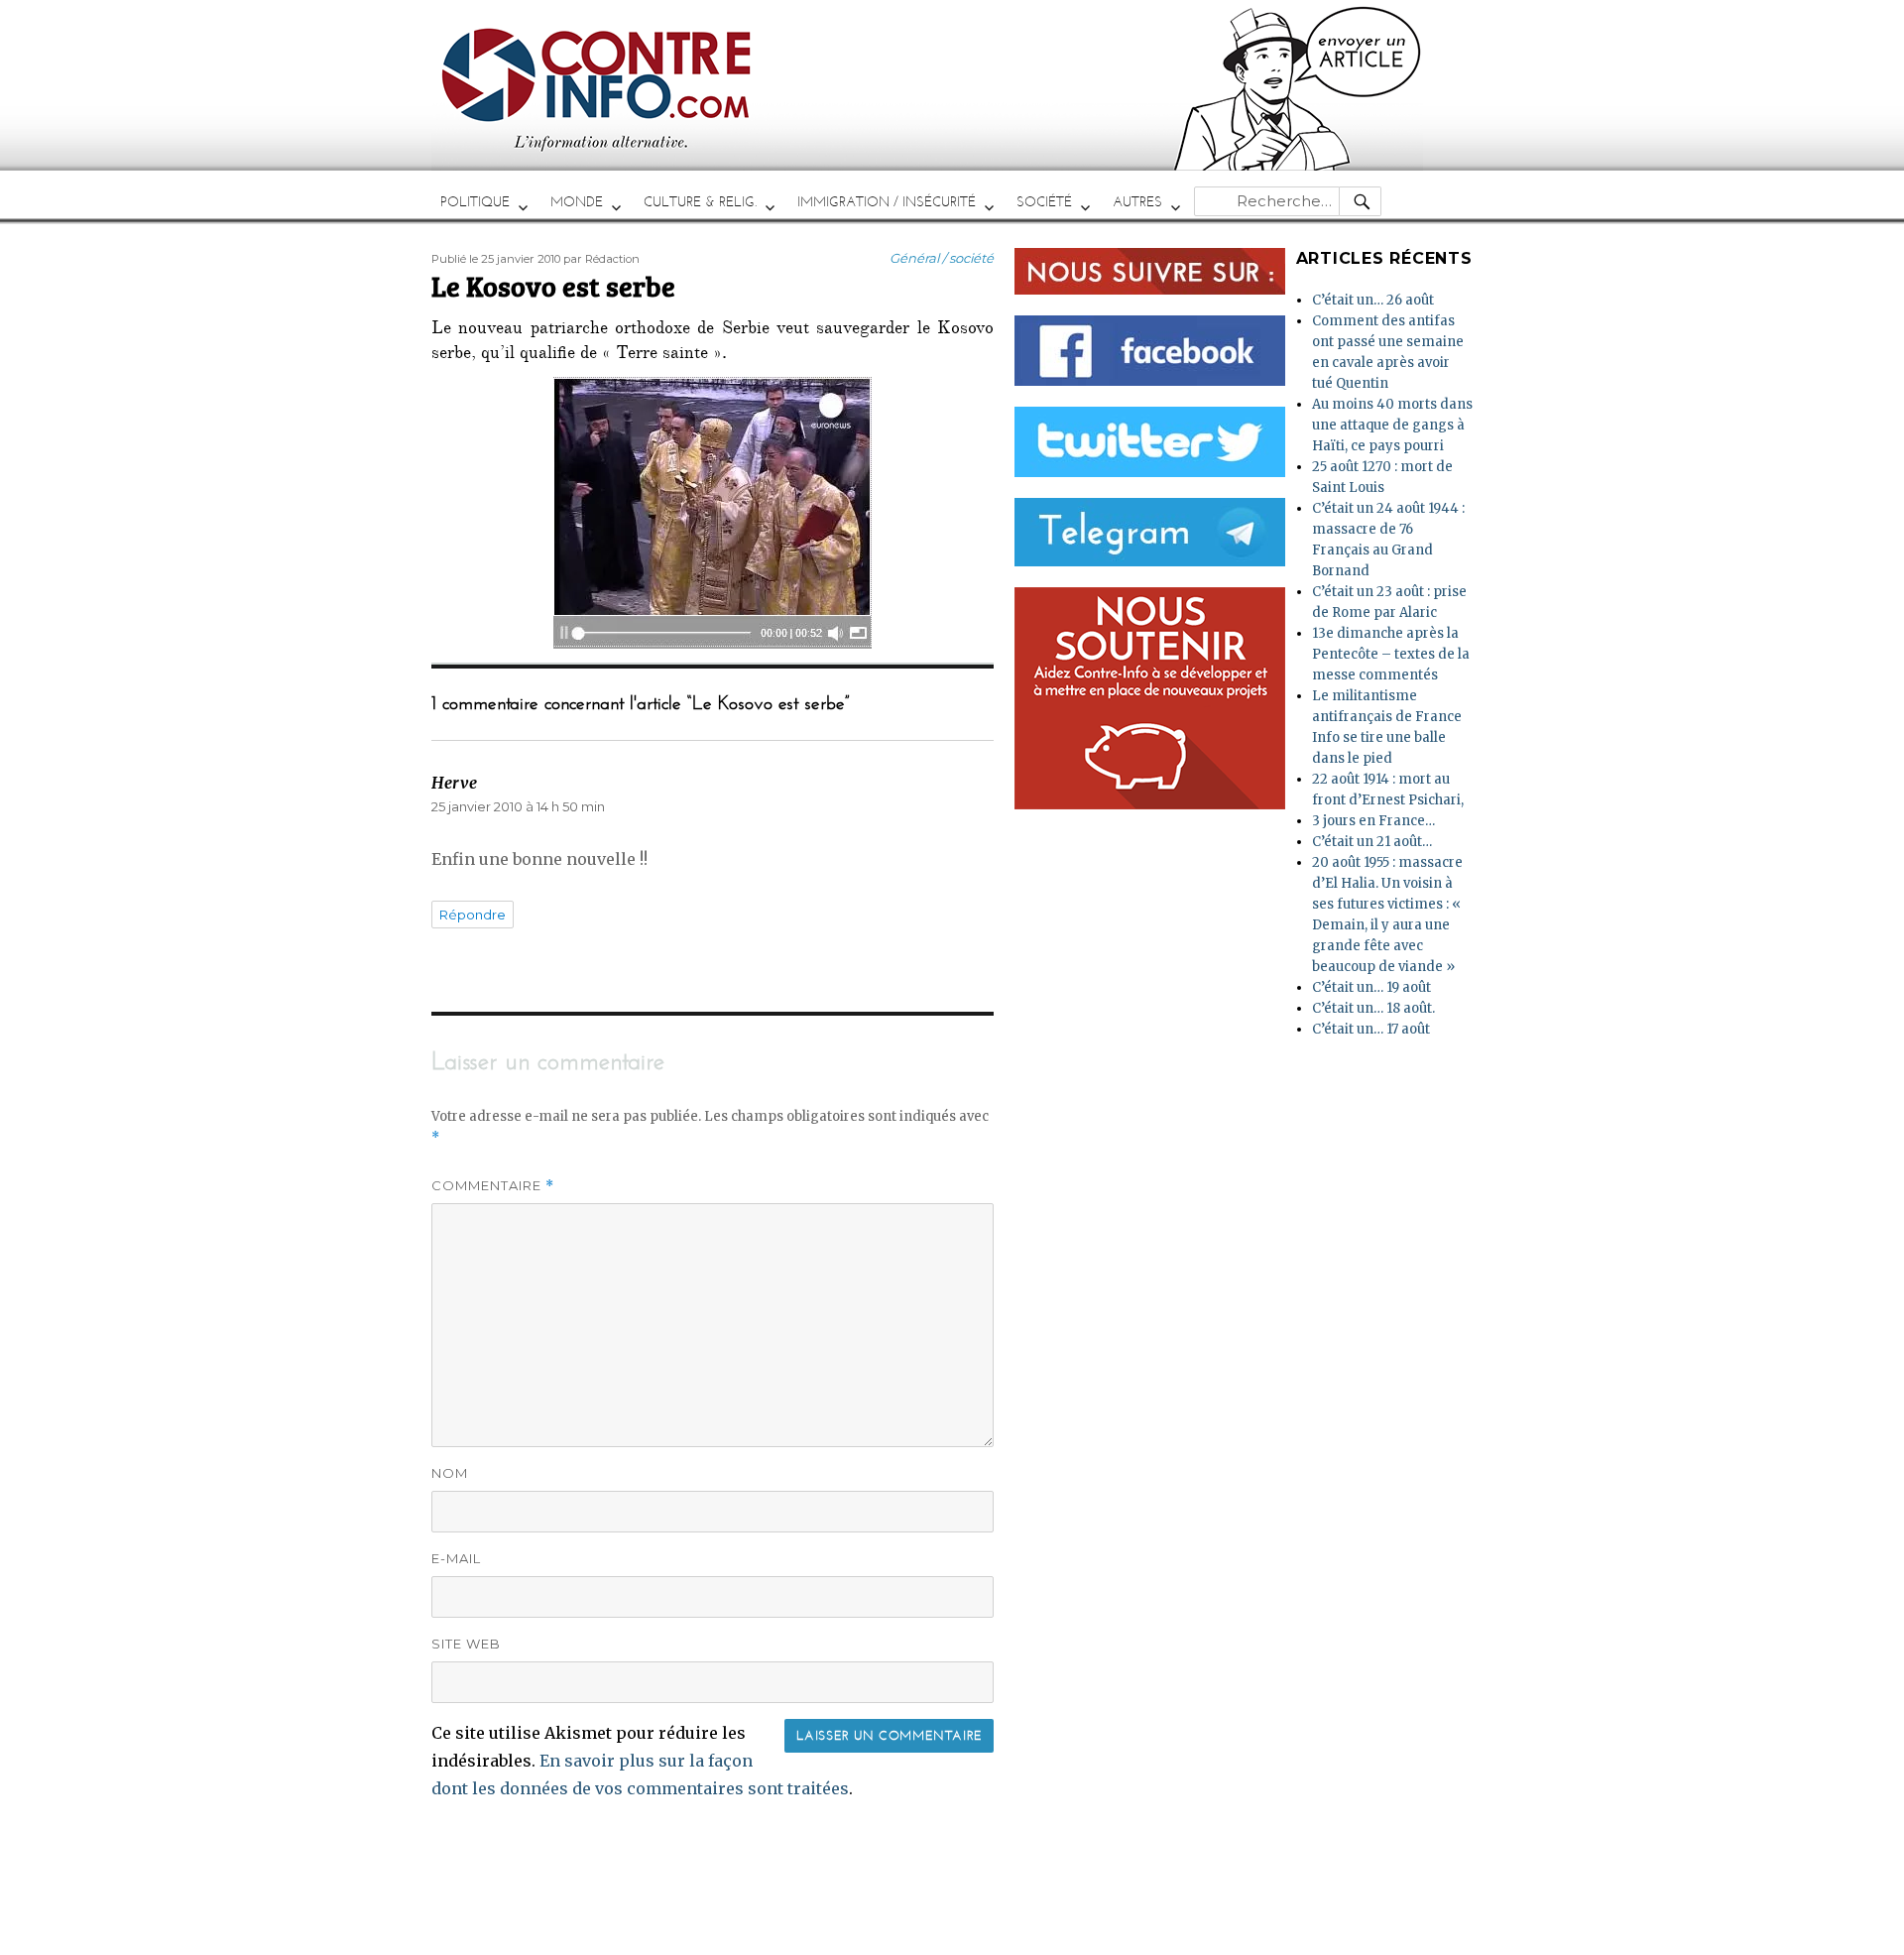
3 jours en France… (1373, 821)
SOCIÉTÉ (1044, 202)
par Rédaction (601, 259)
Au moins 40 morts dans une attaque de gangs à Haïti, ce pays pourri (1392, 425)
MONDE (577, 202)
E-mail (456, 1558)
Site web (466, 1644)
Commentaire (493, 1186)
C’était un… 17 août (1371, 1029)
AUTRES (1137, 202)
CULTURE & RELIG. (700, 202)
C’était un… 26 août (1373, 300)
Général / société (942, 258)
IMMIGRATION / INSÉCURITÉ (887, 202)
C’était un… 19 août (1371, 987)
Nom (450, 1473)
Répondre (473, 915)
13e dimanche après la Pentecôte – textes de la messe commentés (1391, 654)
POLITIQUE (475, 202)
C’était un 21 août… (1372, 842)
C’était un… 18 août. (1373, 1008)
